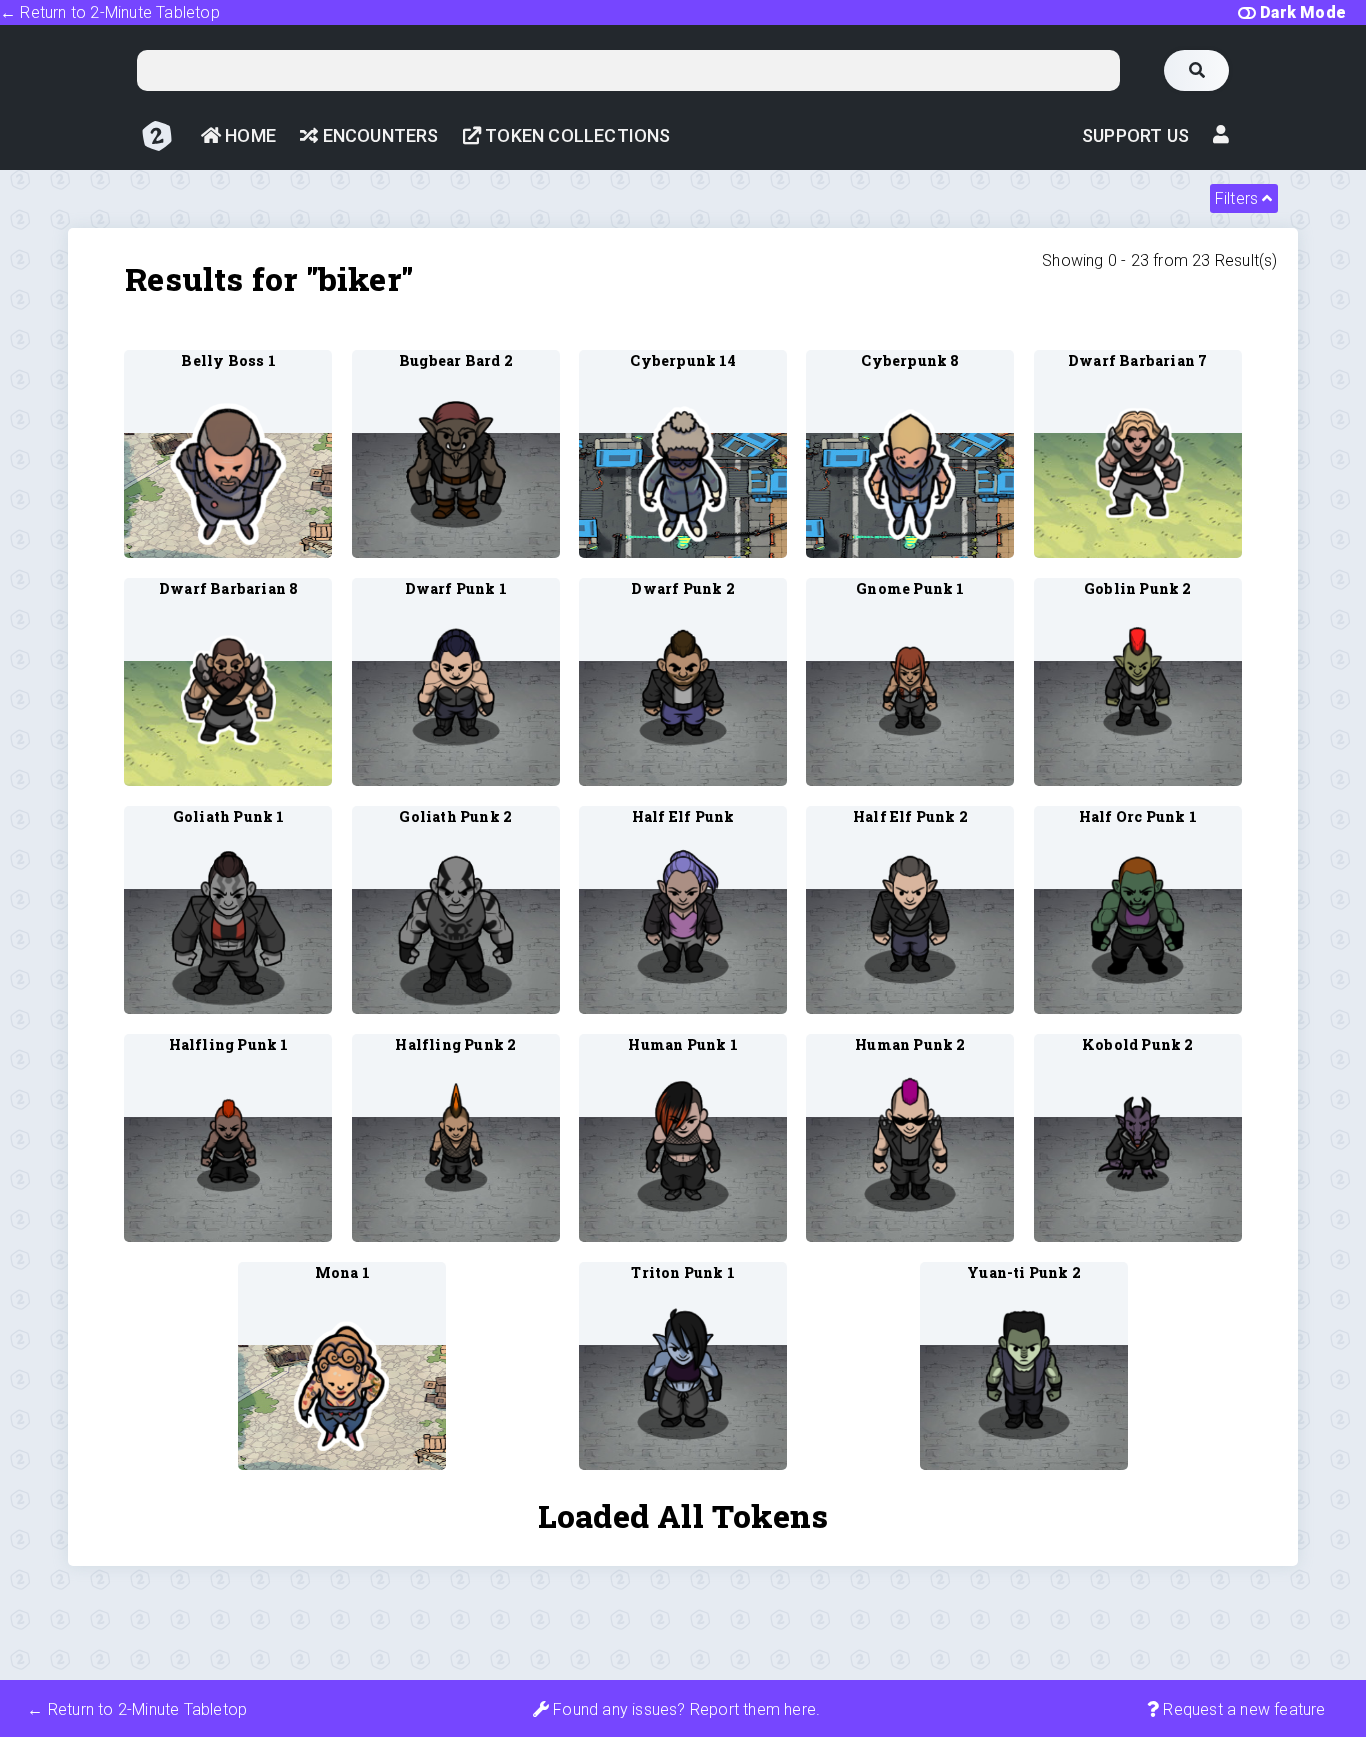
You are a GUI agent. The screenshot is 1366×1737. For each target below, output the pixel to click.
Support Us (1135, 135)
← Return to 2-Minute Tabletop (110, 12)
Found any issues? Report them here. (684, 1709)
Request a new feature (1242, 1709)
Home (248, 135)
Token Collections (576, 135)
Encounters (378, 135)
